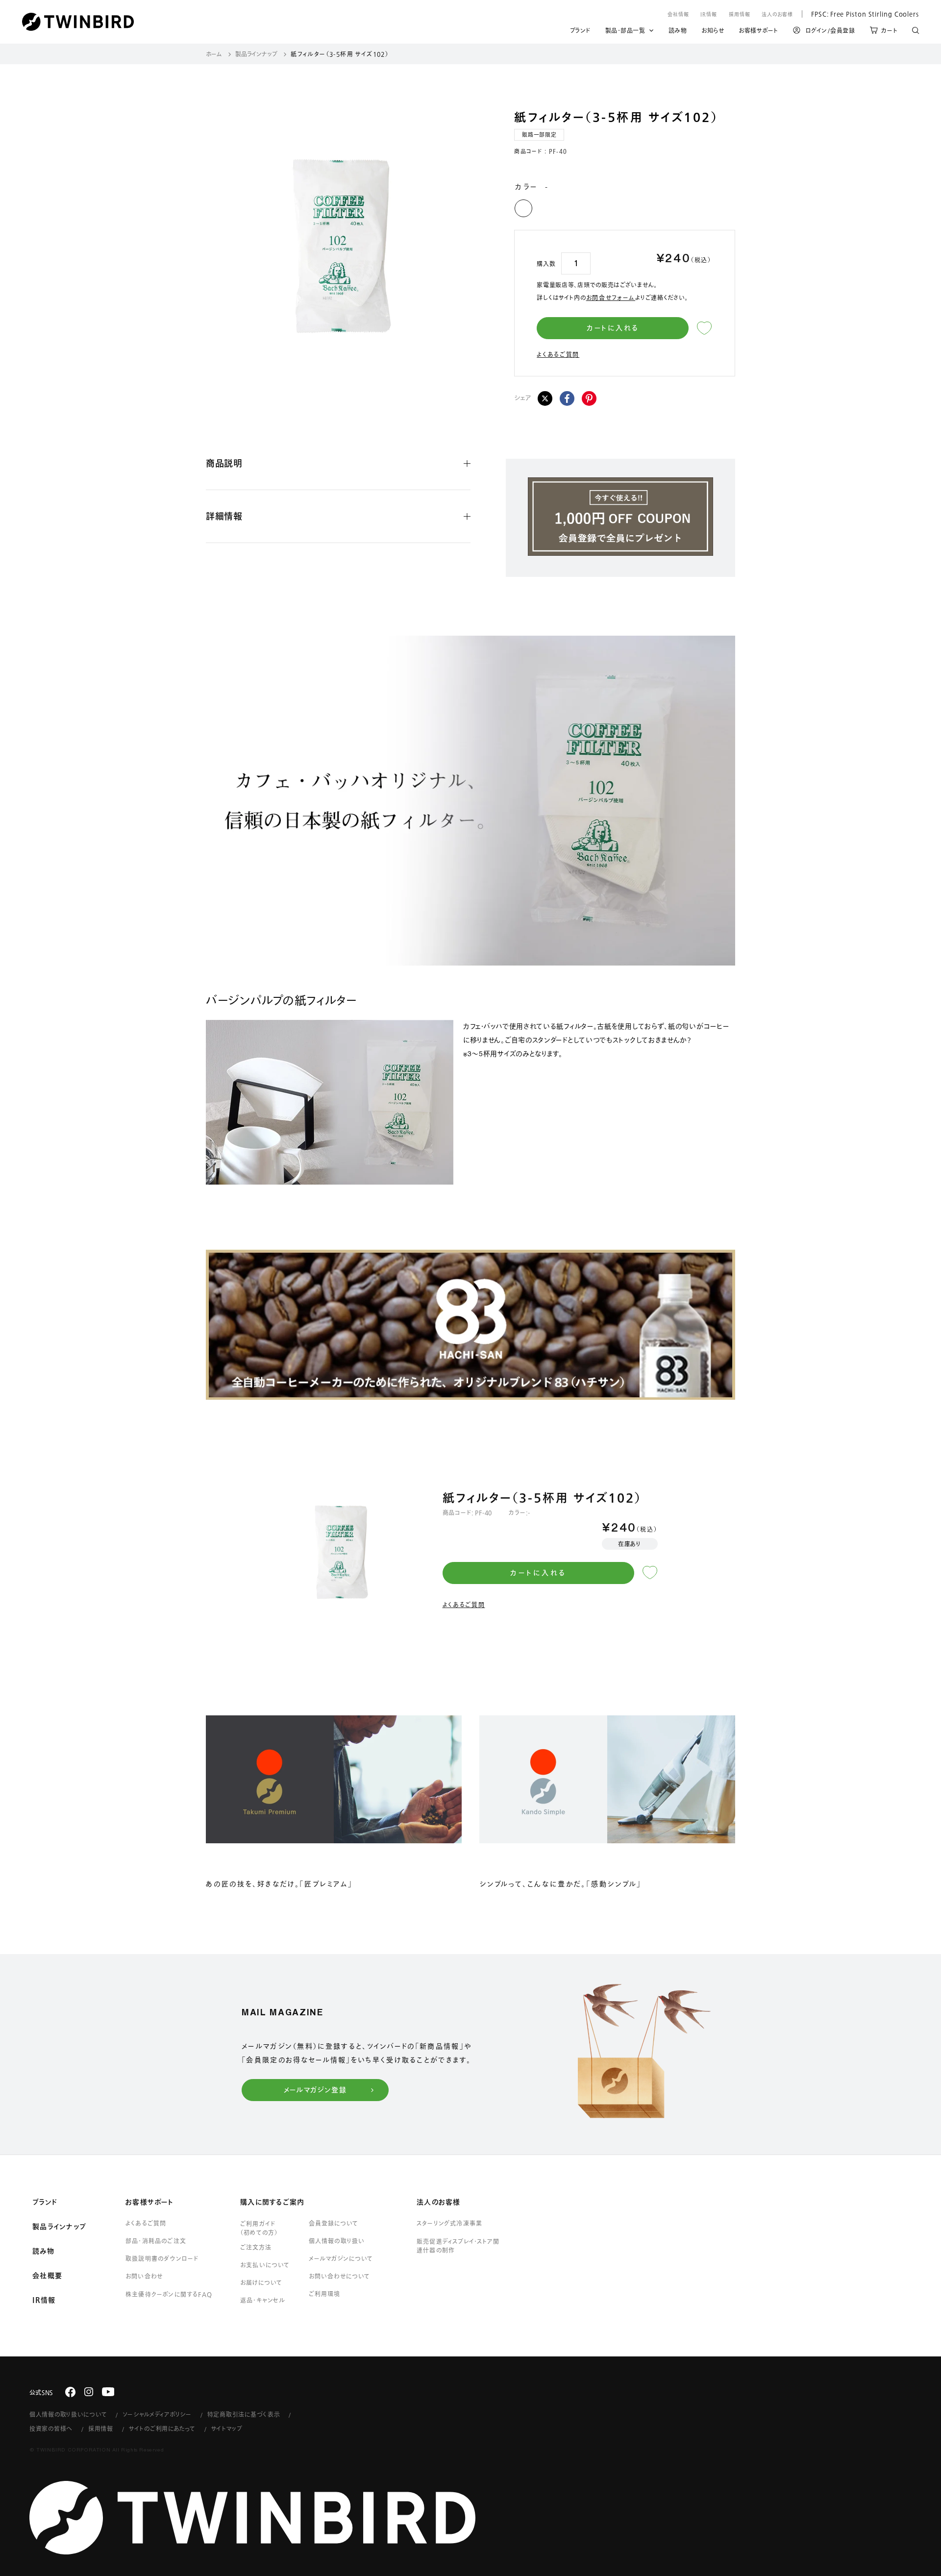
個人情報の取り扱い (337, 2241)
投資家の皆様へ (51, 2428)
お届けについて (261, 2282)
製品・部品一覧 (625, 30)
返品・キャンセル (263, 2300)
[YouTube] (108, 2392)
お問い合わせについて (340, 2276)
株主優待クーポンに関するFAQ (169, 2294)
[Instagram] (89, 2392)
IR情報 (709, 14)
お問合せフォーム (611, 297)
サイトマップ (227, 2428)
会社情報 (678, 14)
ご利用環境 (324, 2294)
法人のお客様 (777, 14)
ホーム (214, 54)
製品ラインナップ (256, 54)
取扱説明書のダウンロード (162, 2258)
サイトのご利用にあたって (162, 2428)
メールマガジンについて (341, 2258)
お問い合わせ (144, 2276)
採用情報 (740, 14)
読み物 (678, 32)
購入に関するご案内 (272, 2202)
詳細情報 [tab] (224, 516)
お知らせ (713, 32)
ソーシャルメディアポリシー (157, 2414)
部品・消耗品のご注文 (156, 2241)
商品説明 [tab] (224, 463)
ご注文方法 (256, 2247)
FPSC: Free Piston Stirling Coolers (860, 14)
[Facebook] (567, 398)
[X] (545, 398)
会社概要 (47, 2276)
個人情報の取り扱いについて (68, 2414)
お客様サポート (758, 32)
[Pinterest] (589, 398)
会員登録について (334, 2223)
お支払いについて (265, 2265)
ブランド (580, 32)
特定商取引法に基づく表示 (244, 2414)
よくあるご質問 (558, 354)
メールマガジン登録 (315, 2090)
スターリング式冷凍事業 (449, 2223)
